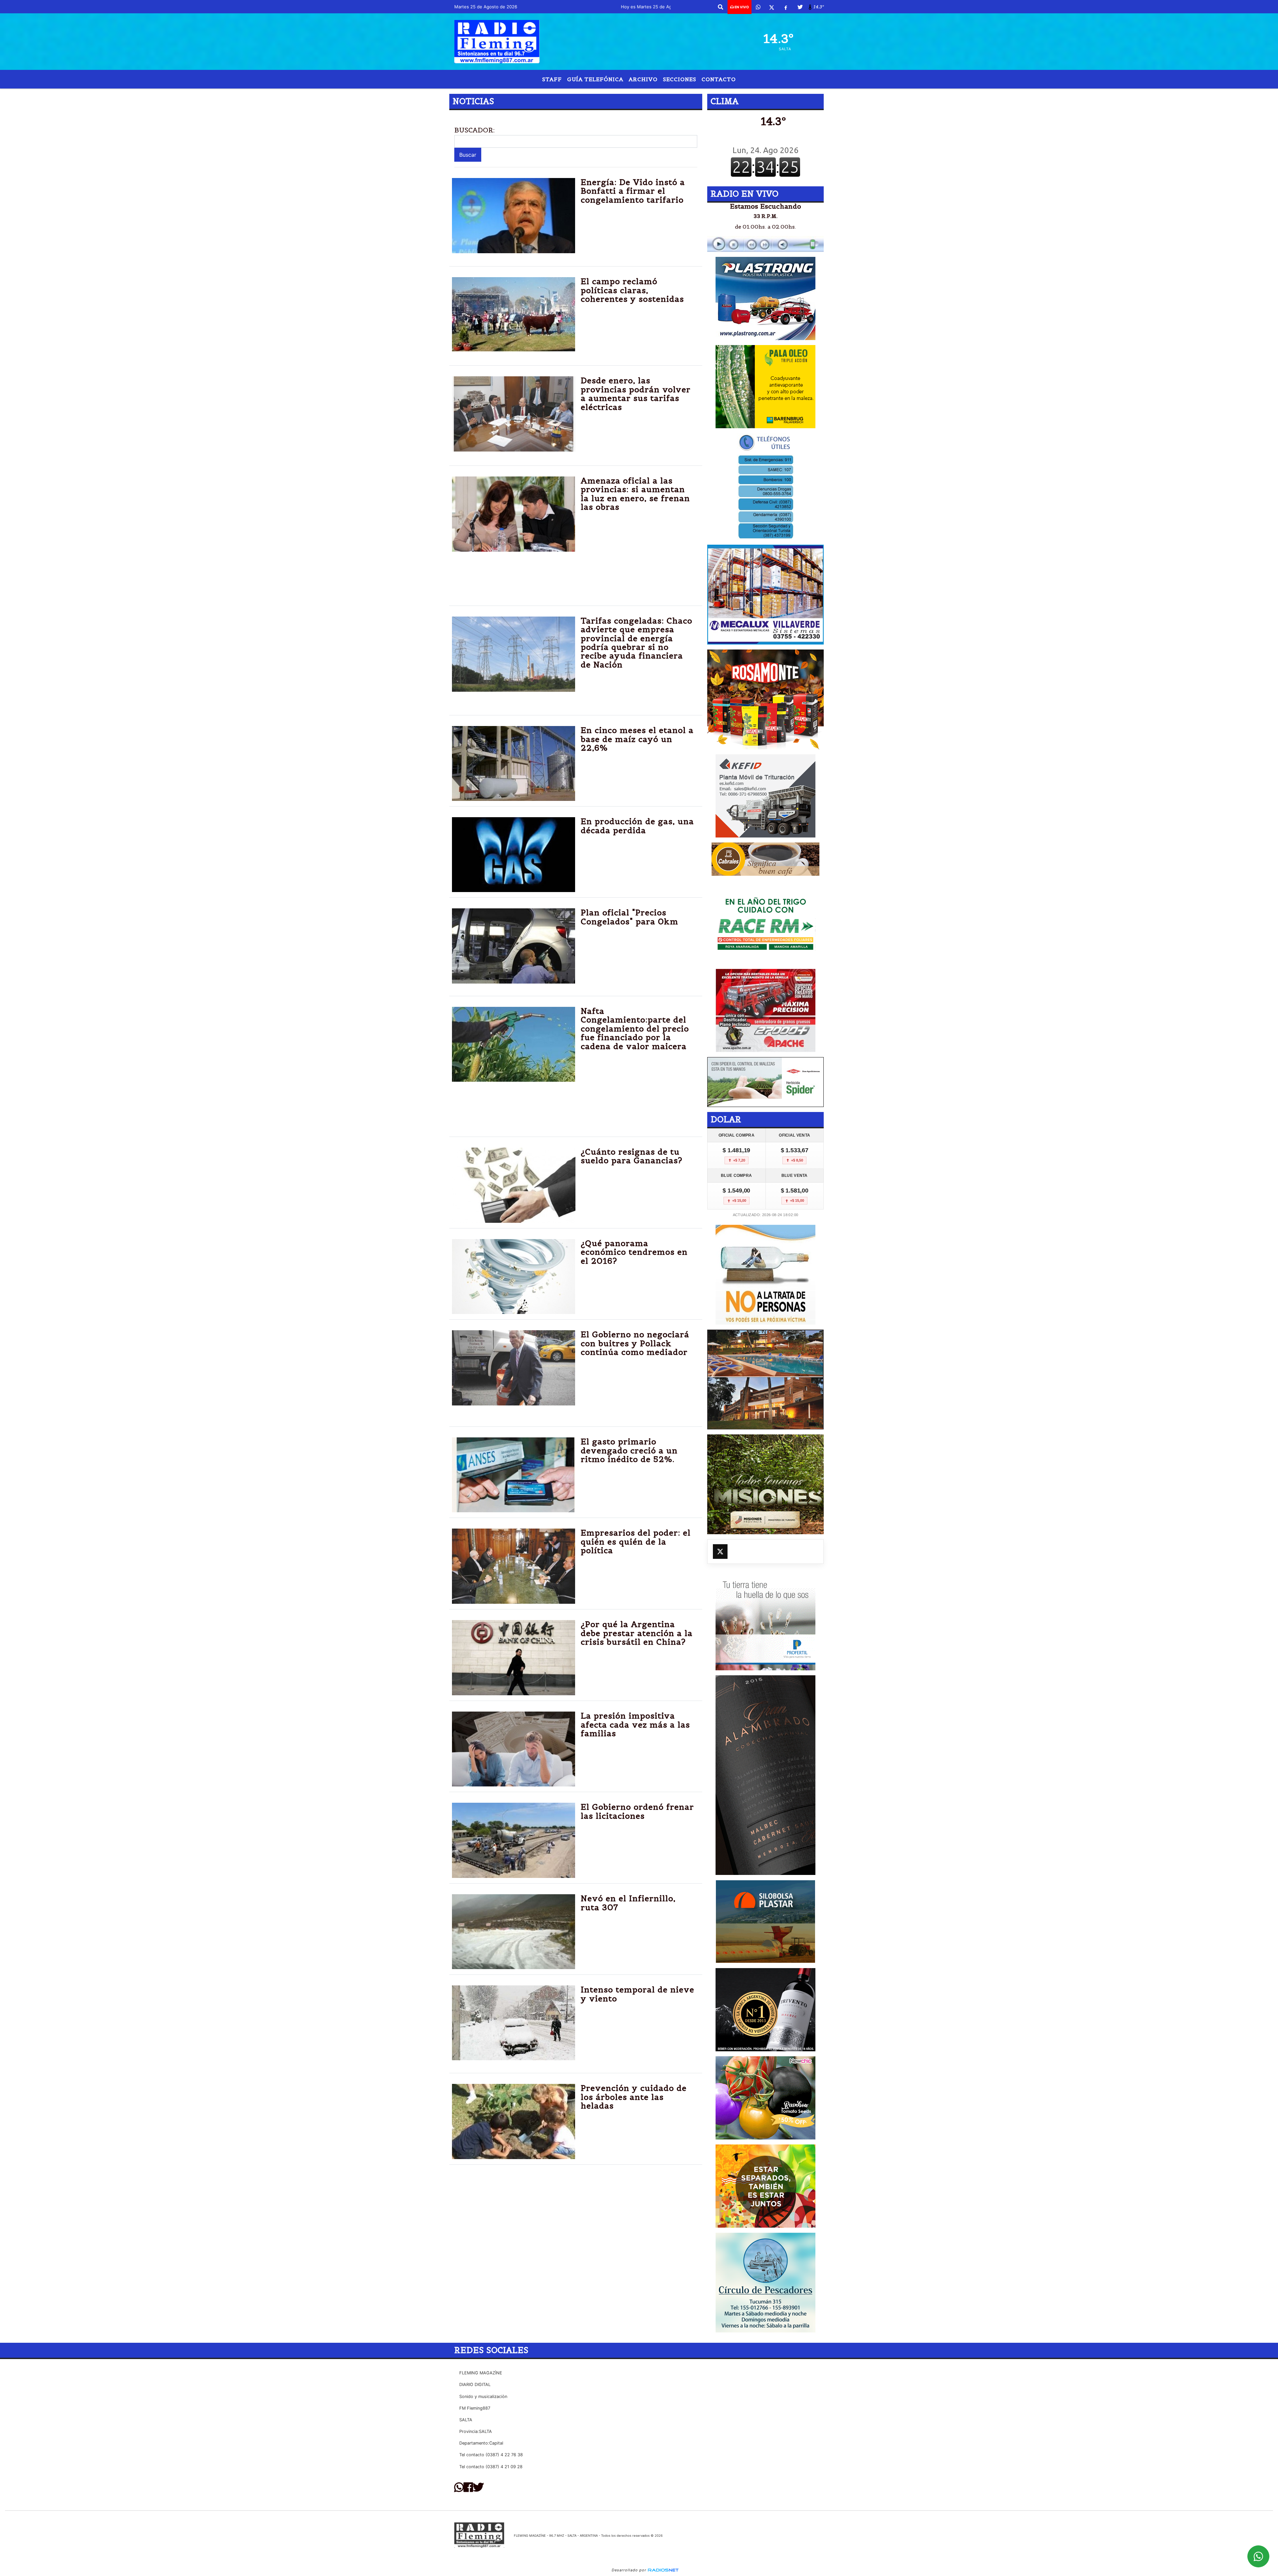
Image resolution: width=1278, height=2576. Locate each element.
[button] (721, 7)
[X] (772, 7)
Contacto (719, 79)
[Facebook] (786, 7)
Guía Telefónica (595, 79)
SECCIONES (680, 79)
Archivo (643, 79)
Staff (552, 79)
